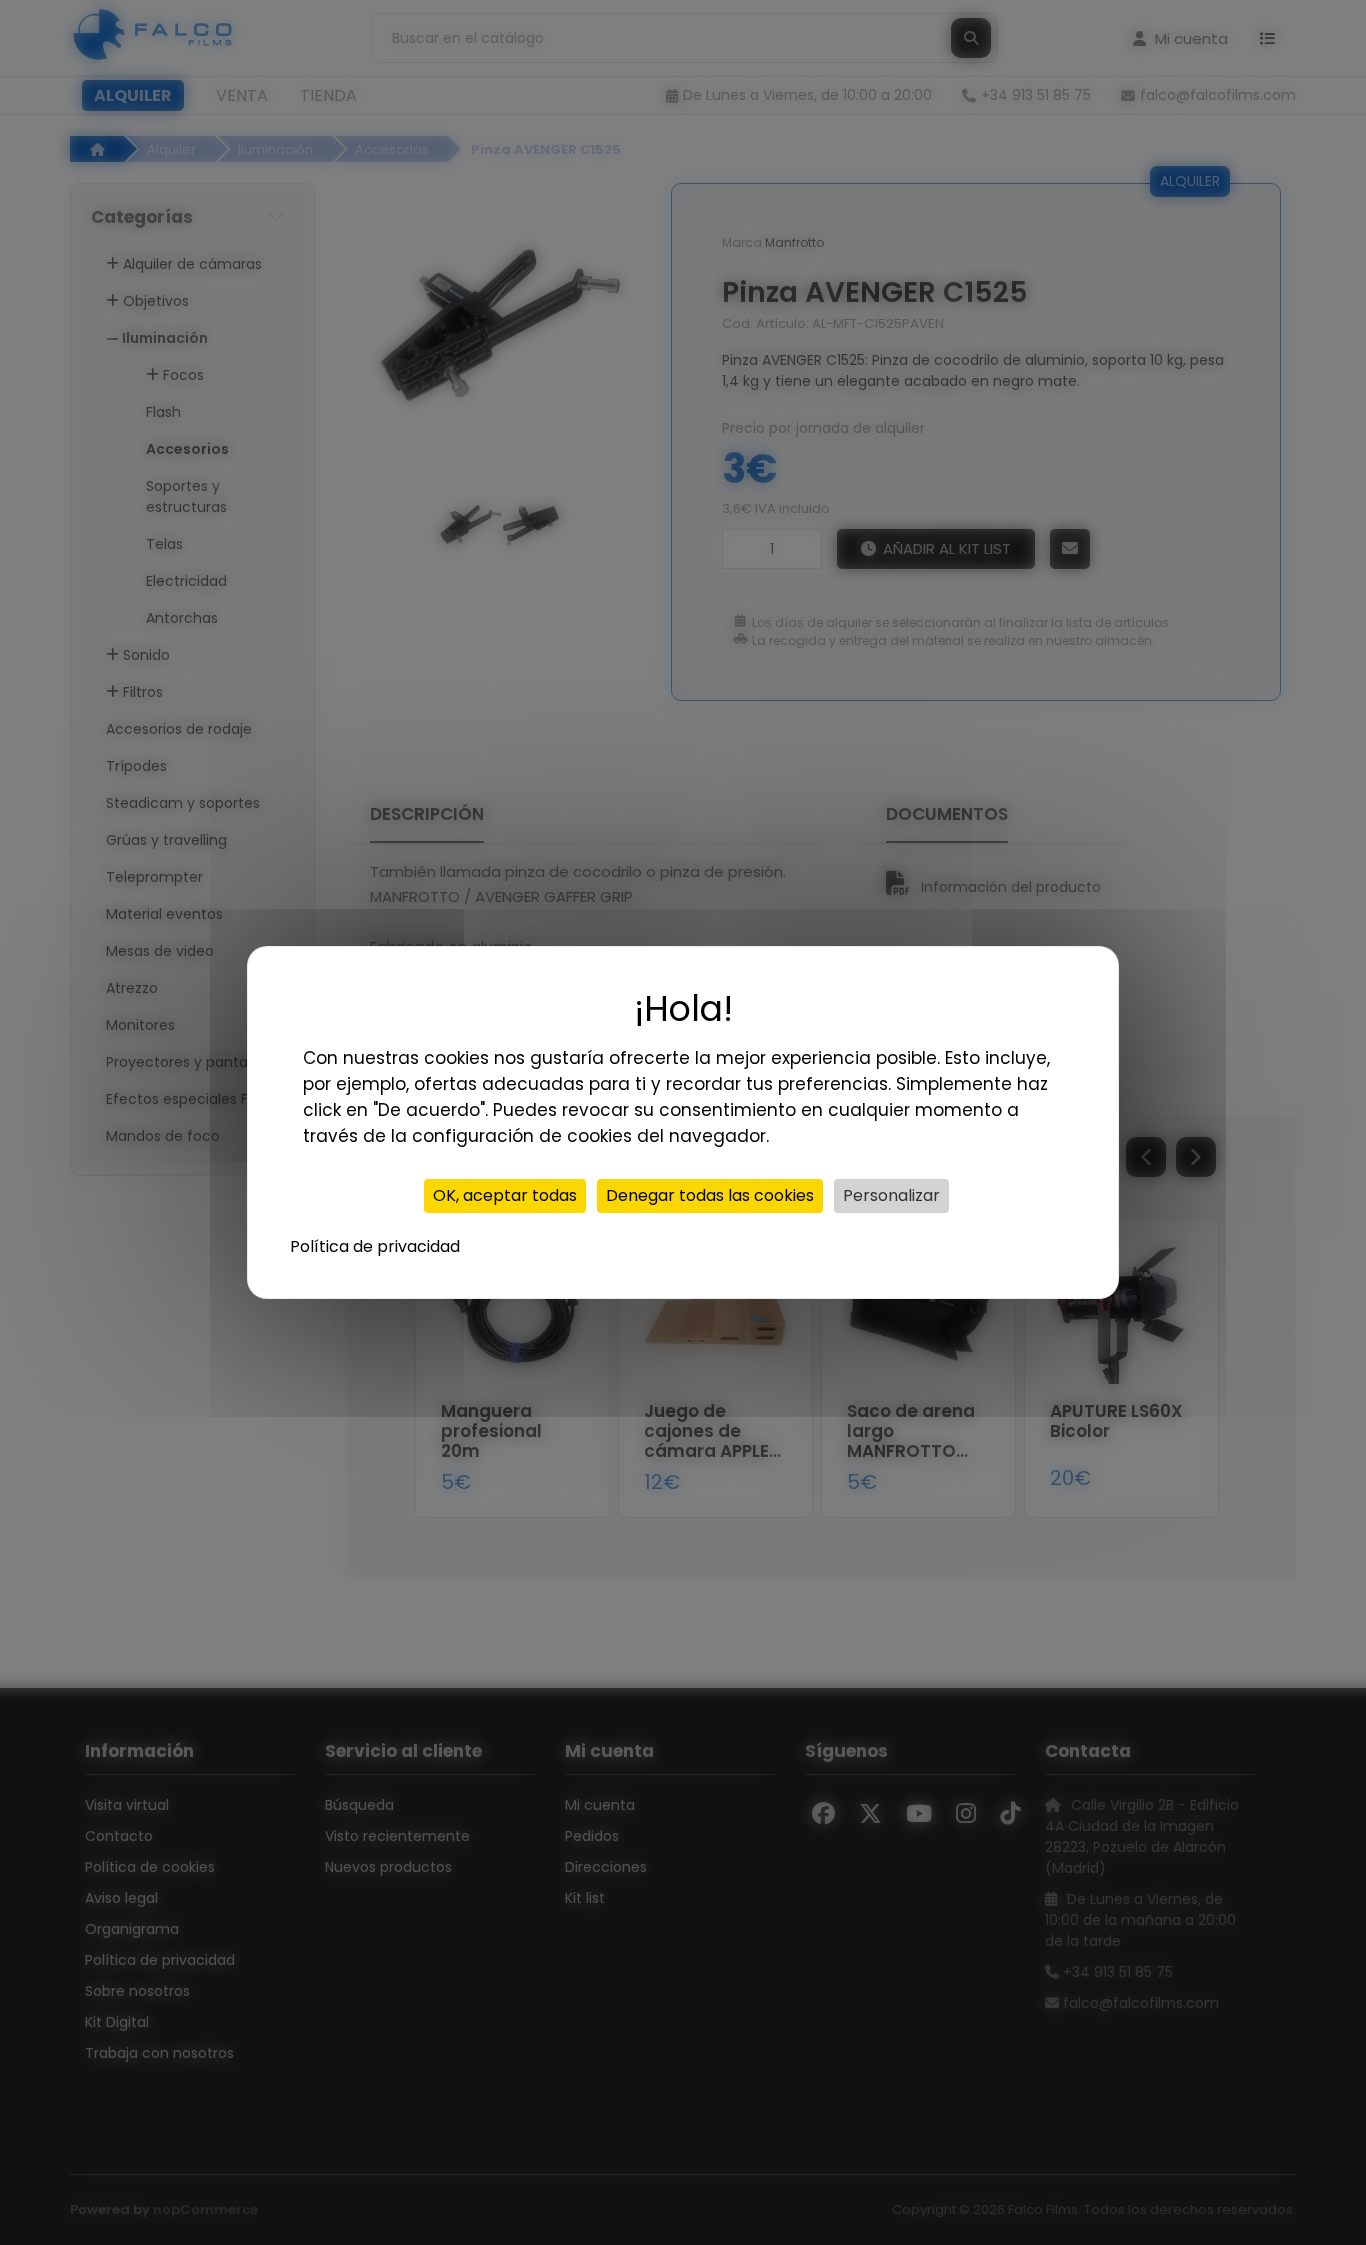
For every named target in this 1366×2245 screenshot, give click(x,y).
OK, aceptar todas (505, 1195)
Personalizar (891, 1195)
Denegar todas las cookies (710, 1195)
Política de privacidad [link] (375, 1246)
